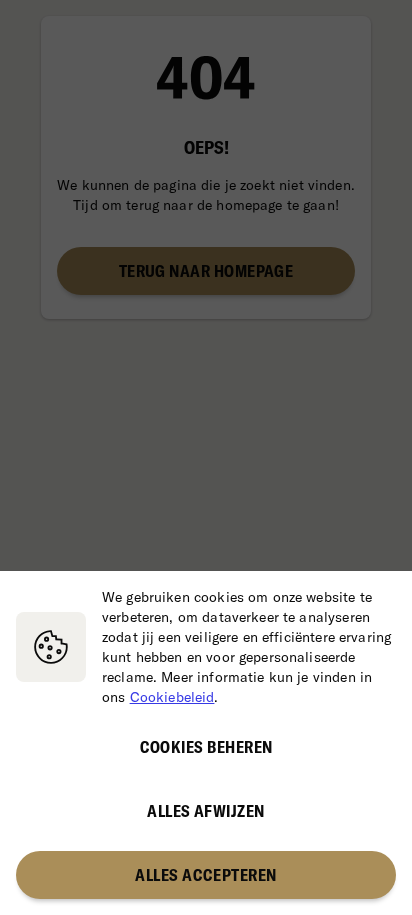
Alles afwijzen (205, 811)
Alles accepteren (205, 875)
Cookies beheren (206, 747)
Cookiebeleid (172, 697)
